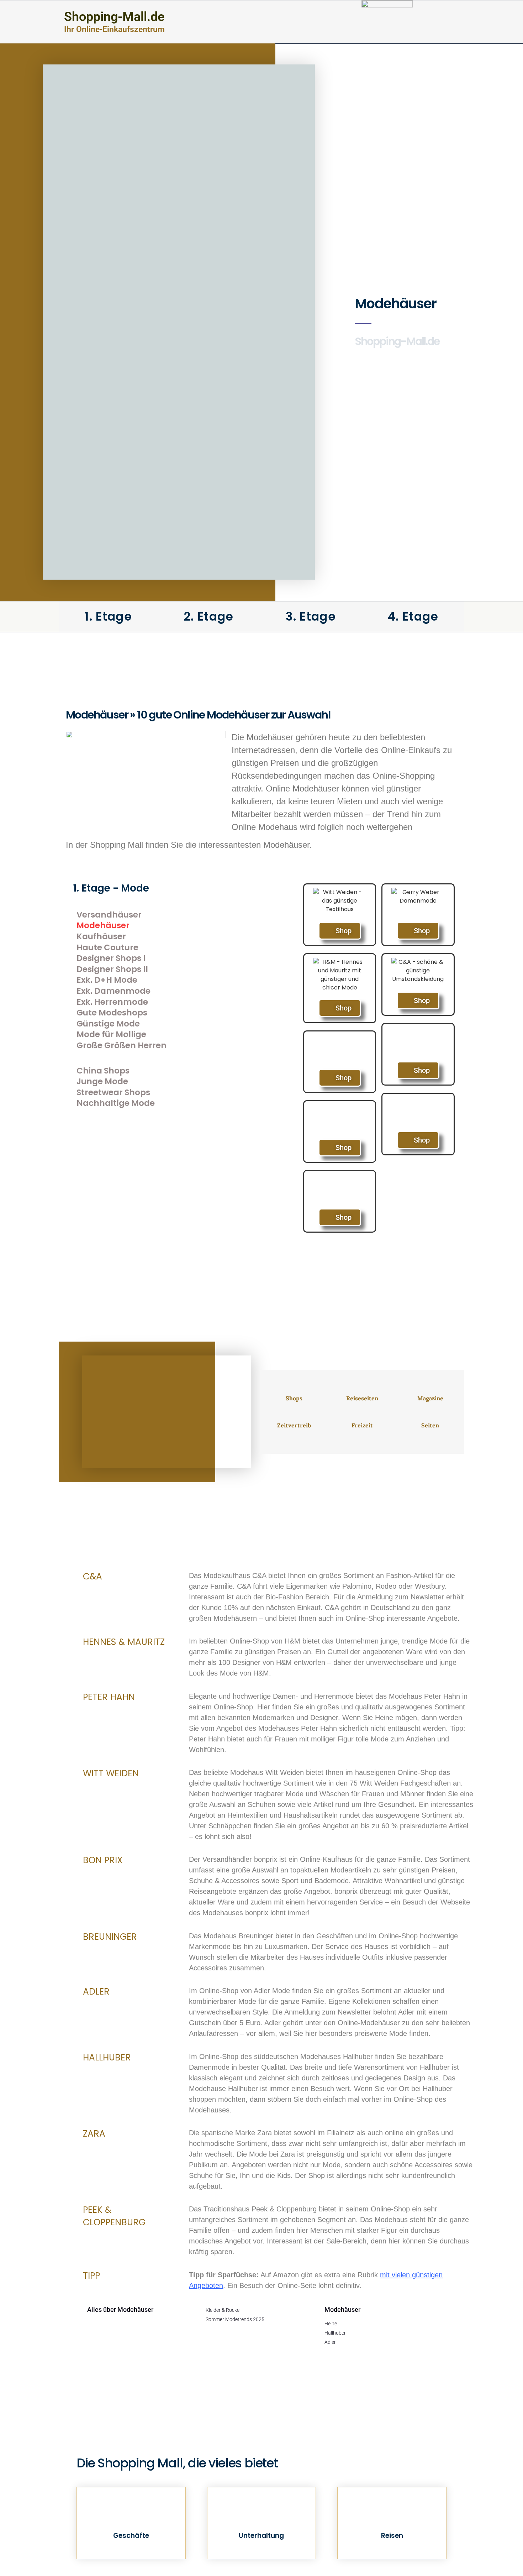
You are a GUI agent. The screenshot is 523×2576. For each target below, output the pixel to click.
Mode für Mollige (111, 1034)
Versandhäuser (109, 915)
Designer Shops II (112, 969)
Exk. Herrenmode (112, 1002)
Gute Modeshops (112, 1013)
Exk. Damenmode (113, 991)
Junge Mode (102, 1081)
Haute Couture (107, 948)
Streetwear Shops (113, 1093)
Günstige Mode (108, 1024)
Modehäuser (103, 926)
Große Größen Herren (121, 1046)
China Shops (103, 1071)
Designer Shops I (111, 958)
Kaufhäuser (101, 937)
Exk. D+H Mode (107, 980)
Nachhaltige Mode (116, 1103)
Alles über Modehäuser (120, 2309)
